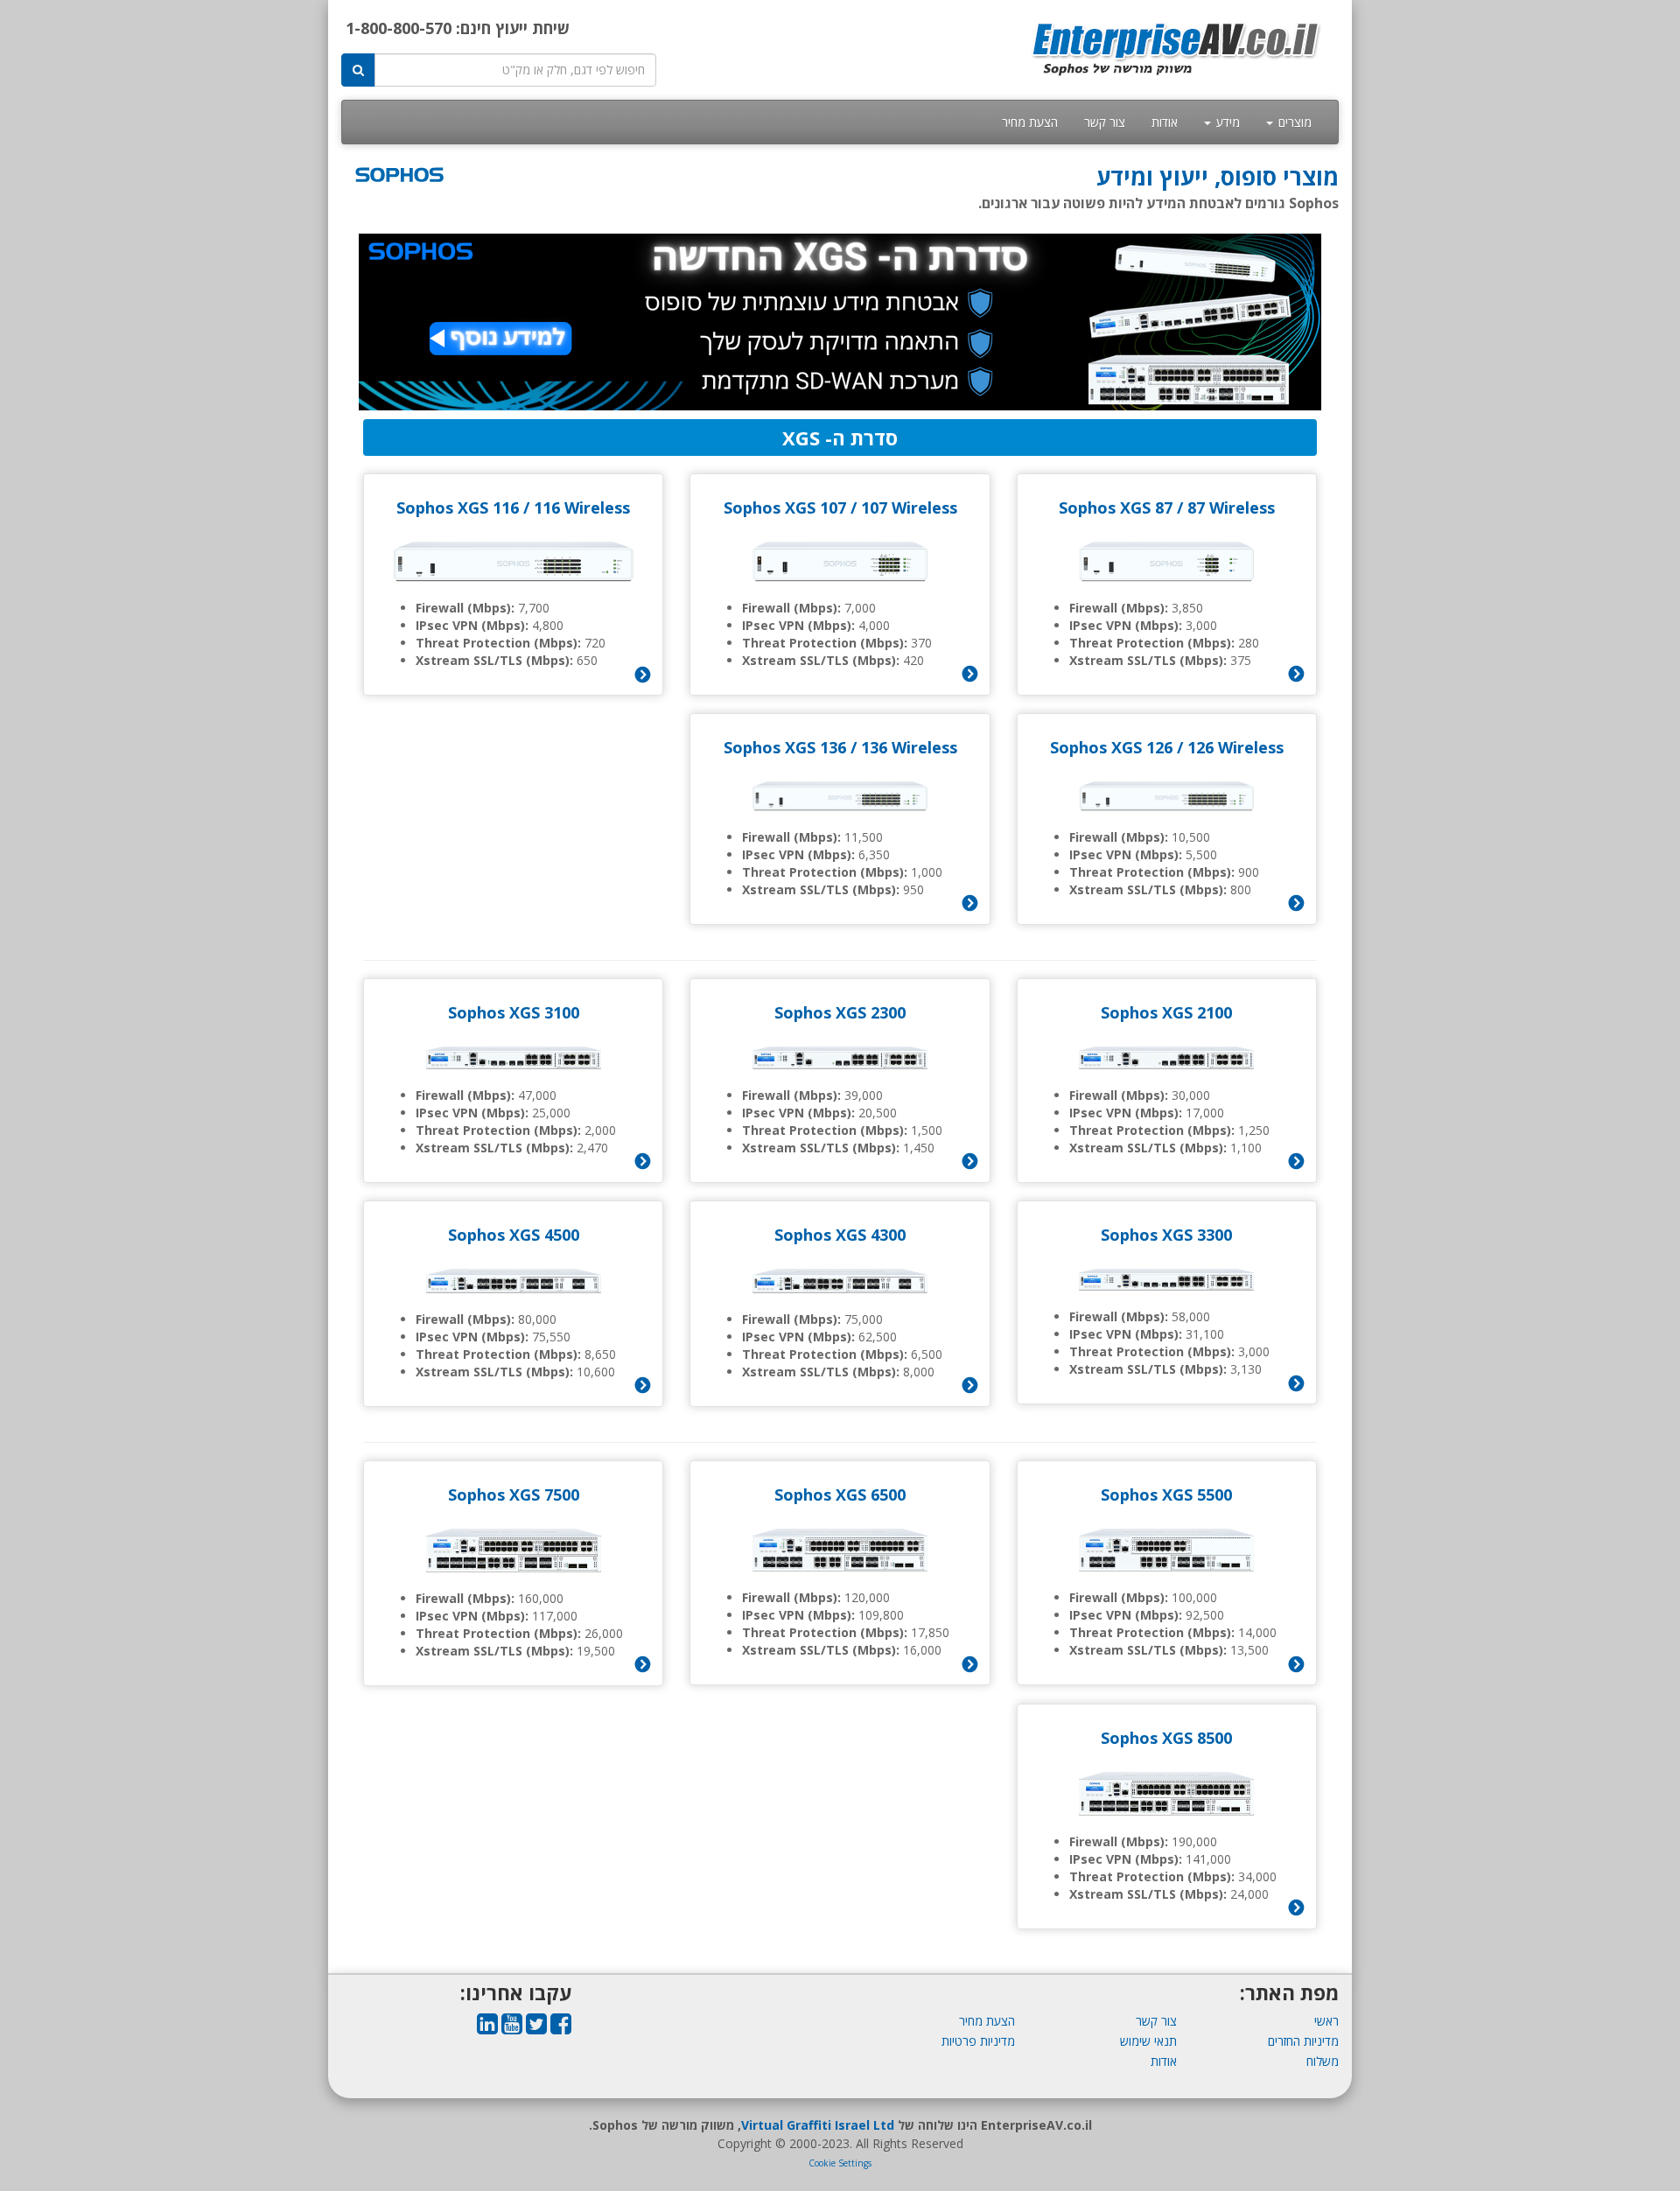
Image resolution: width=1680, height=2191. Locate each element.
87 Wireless (1231, 507)
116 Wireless (582, 507)
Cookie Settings (840, 2163)
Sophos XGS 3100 (514, 1012)
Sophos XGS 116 (458, 507)
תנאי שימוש (1148, 2041)
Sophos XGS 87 (1116, 507)
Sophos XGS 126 (1111, 747)
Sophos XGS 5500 (1166, 1494)
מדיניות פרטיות (978, 2041)
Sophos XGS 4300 (840, 1235)
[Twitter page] (536, 2028)
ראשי (1326, 2021)
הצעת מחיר (1030, 122)
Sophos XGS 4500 (514, 1235)
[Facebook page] (561, 2028)
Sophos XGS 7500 (514, 1494)
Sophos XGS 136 (785, 747)
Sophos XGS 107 (785, 507)
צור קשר (1105, 122)
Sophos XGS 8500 (1166, 1738)
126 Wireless (1235, 747)
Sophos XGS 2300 (840, 1012)
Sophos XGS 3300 (1166, 1235)
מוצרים (1293, 122)
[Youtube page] (512, 2028)
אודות (1165, 122)
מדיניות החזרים (1303, 2041)
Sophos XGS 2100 (1166, 1012)
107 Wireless (909, 507)
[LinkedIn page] (487, 2028)
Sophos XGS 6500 (840, 1494)
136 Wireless (909, 747)
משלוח (1323, 2061)
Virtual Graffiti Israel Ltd (818, 2125)
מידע (1226, 122)
